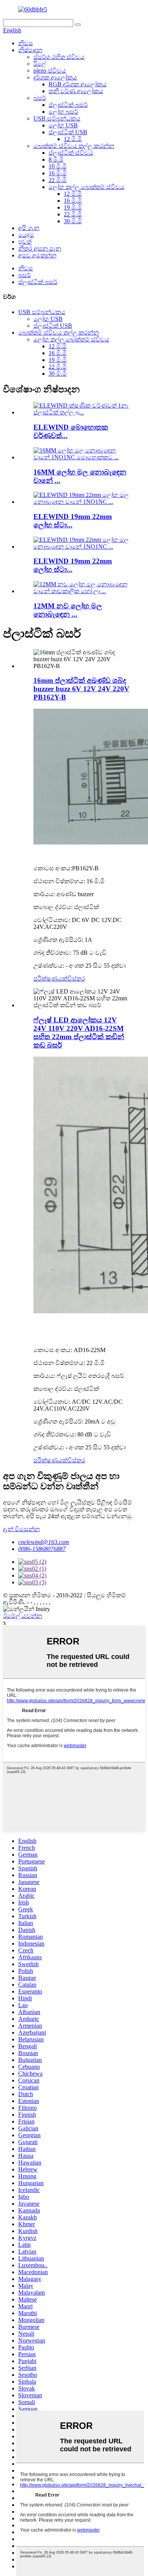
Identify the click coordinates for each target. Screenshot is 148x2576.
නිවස (26, 43)
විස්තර (76, 978)
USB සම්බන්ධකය (57, 118)
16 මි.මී (58, 173)
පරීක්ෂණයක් (50, 978)
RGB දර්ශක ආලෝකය (78, 84)
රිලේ (40, 64)
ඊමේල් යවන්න (23, 1616)
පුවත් (25, 242)
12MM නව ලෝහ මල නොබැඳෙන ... (68, 610)
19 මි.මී (73, 207)
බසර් (40, 98)
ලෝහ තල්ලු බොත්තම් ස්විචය (87, 187)
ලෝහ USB (63, 125)
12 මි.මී (73, 139)
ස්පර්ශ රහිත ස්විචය (59, 57)
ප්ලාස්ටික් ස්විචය (71, 153)
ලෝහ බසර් (63, 112)
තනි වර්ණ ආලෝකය (76, 91)
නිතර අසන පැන (40, 248)
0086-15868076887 (42, 1549)
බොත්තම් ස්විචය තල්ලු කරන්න (74, 146)
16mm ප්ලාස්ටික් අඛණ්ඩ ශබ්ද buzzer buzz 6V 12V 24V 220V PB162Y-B (81, 689)
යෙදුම (26, 235)
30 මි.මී (73, 221)
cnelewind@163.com (44, 1542)
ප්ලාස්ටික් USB (68, 132)
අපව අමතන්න (37, 255)
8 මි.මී (56, 160)
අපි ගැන (29, 228)
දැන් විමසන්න (21, 1529)
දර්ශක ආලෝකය (55, 77)
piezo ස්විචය (50, 71)
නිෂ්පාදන (30, 50)
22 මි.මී (58, 180)
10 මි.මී (58, 166)
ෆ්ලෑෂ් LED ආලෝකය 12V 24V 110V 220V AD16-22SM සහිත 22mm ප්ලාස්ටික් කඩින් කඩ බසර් (79, 1032)
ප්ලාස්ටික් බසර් (68, 105)
